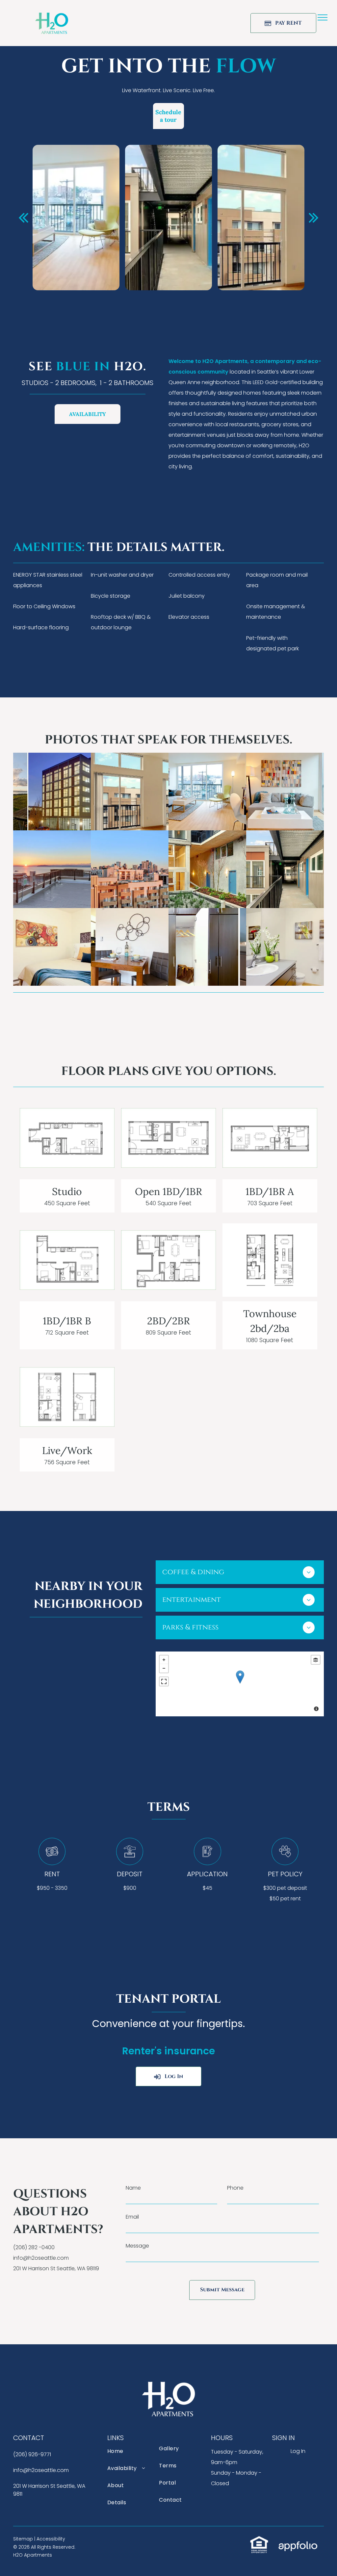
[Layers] (316, 1660)
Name (133, 2188)
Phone (235, 2188)
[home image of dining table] (130, 947)
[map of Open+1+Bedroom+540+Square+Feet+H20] (168, 1138)
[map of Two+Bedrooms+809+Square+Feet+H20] (168, 1260)
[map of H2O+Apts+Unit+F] (270, 1260)
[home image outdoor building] (52, 792)
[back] (23, 217)
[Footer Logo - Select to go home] (168, 2386)
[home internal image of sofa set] (285, 792)
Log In (298, 2451)
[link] (259, 2541)
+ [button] (164, 1660)
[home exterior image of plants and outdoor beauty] (207, 869)
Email (132, 2217)
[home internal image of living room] (207, 792)
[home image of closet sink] (207, 947)
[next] (314, 217)
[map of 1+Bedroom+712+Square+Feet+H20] (67, 1260)
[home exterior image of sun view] (52, 869)
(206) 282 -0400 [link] (34, 2247)
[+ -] (240, 1684)
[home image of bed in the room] (52, 947)
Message (137, 2246)
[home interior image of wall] (130, 792)
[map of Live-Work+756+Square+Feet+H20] (67, 1397)
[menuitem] (129, 2455)
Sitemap (23, 2539)
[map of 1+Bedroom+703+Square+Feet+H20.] (270, 1138)
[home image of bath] (285, 947)
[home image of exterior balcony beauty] (130, 869)
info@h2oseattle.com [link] (41, 2258)
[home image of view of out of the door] (285, 869)
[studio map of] (67, 1138)
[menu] (323, 17)
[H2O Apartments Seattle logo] (52, 17)
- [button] (164, 1668)
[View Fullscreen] (164, 1681)
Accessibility (51, 2539)
